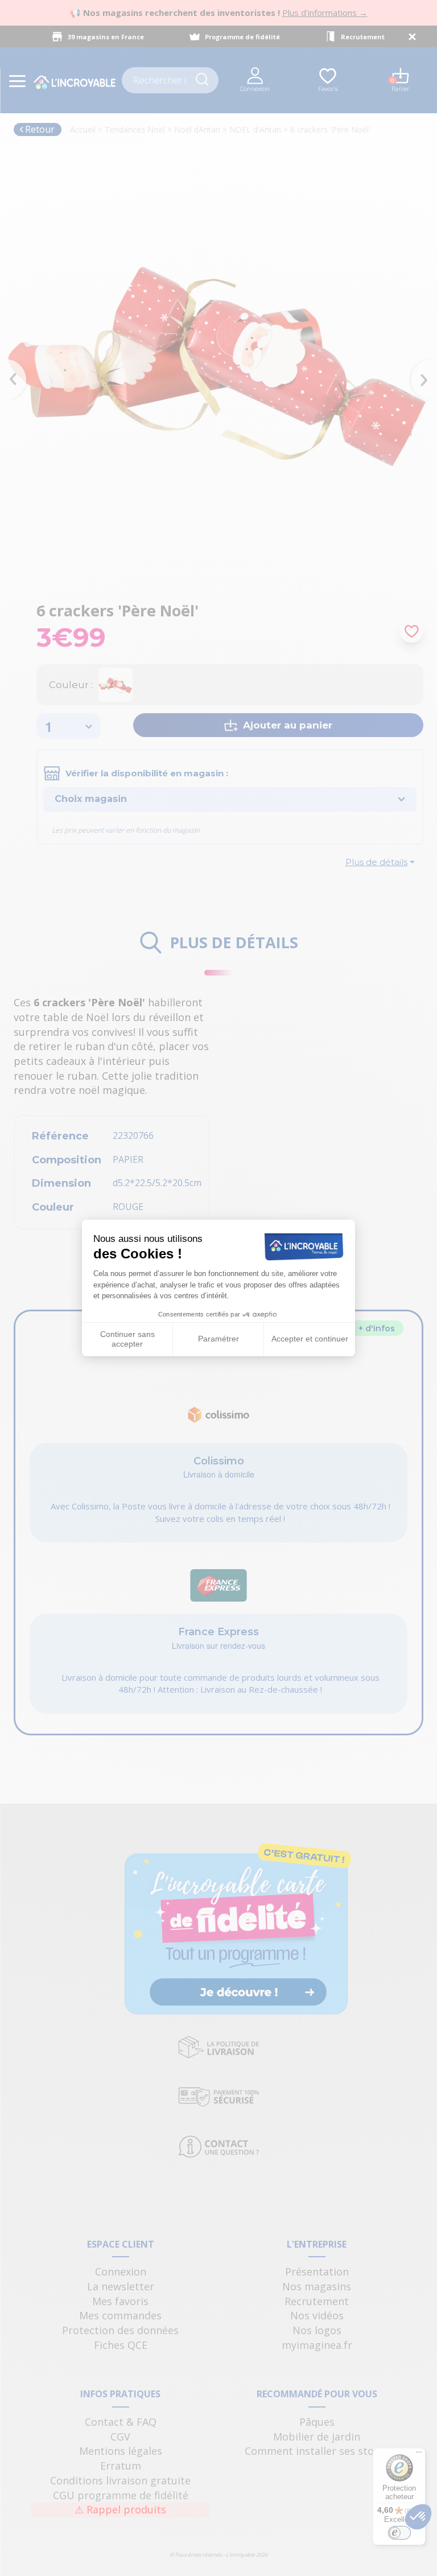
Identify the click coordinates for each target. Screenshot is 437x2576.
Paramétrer (218, 1339)
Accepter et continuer (310, 1339)
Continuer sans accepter (127, 1339)
